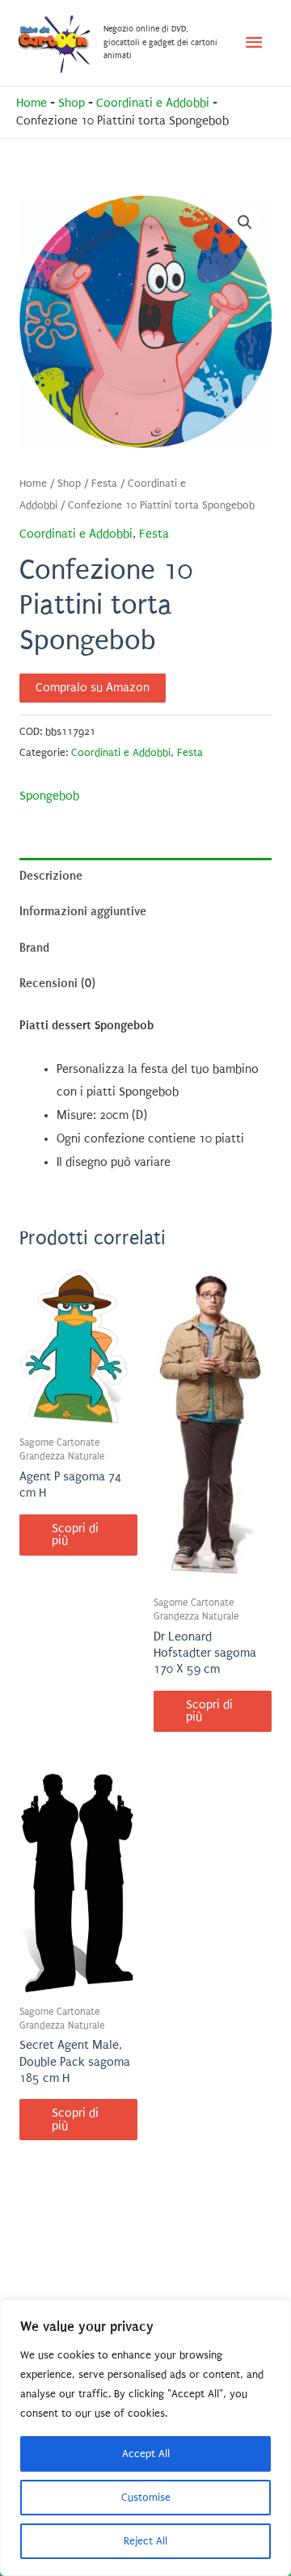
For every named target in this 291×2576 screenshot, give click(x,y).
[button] (245, 222)
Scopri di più (75, 1535)
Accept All (146, 2454)
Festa (104, 484)
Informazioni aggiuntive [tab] (83, 911)
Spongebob (49, 796)
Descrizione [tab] (51, 876)
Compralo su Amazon (93, 688)
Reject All (145, 2541)
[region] (145, 2438)
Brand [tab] (34, 948)
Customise (146, 2497)
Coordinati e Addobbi (153, 103)
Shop (72, 103)
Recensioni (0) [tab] (57, 983)
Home (32, 103)
